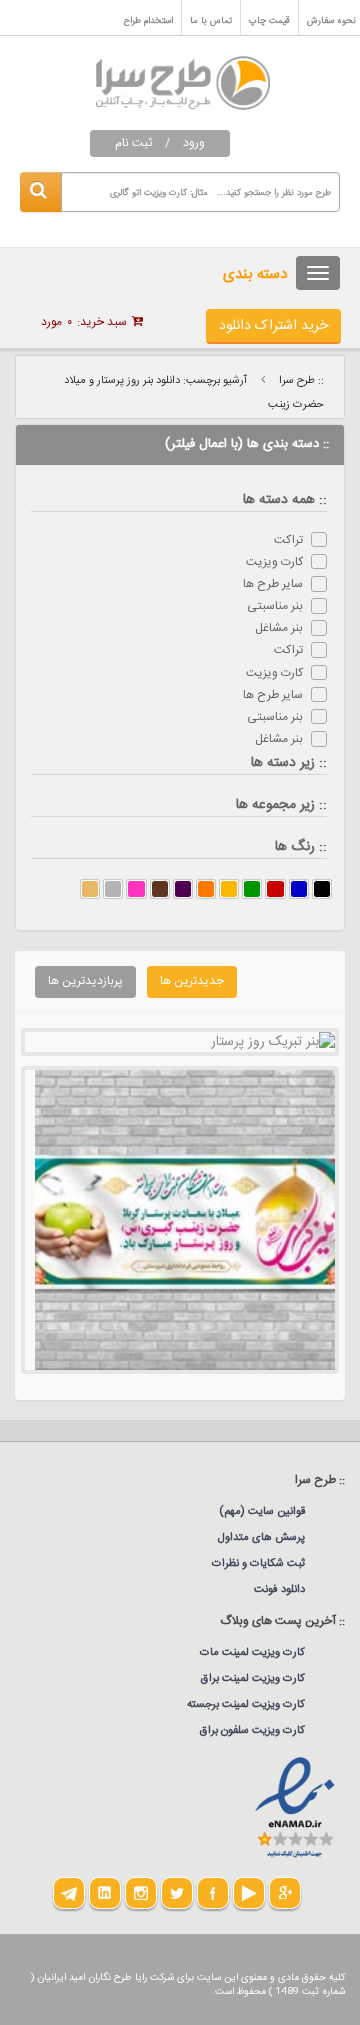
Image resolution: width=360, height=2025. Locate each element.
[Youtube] (249, 1893)
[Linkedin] (105, 1893)
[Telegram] (69, 1893)
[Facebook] (213, 1893)
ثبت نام (133, 143)
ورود (194, 143)
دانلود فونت (279, 1590)
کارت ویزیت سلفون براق (252, 1731)
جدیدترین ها (192, 981)
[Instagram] (141, 1893)
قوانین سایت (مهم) (262, 1512)
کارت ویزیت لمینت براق (253, 1679)
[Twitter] (177, 1893)
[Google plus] (285, 1893)
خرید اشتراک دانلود (273, 326)
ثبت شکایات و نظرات (258, 1564)
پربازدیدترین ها (85, 981)
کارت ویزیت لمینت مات (252, 1653)
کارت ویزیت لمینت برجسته (246, 1705)
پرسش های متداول (261, 1538)
